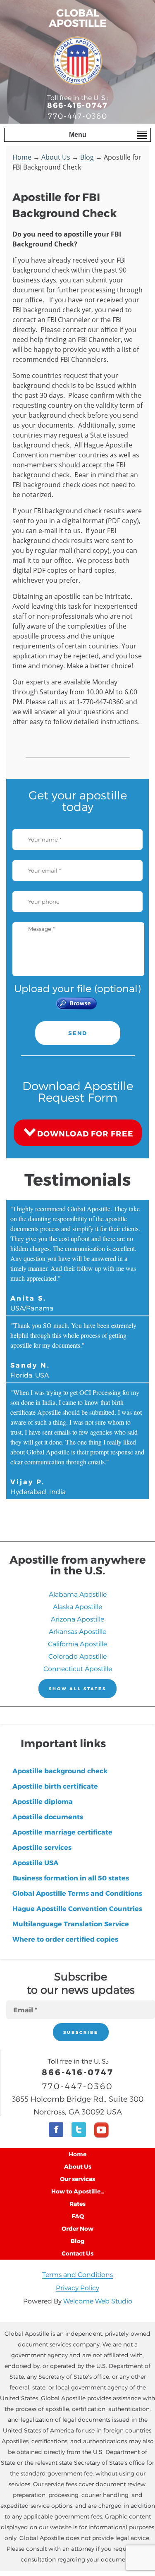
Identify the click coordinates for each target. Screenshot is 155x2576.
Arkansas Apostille (77, 1631)
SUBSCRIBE (81, 2032)
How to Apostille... (78, 2191)
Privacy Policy (77, 2288)
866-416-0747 (77, 105)
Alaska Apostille (77, 1606)
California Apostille (77, 1644)
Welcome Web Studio (98, 2301)
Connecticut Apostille (78, 1668)
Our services (77, 2179)
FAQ (78, 2216)
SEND (78, 1033)
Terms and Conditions (77, 2274)
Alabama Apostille (78, 1594)
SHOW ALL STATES (77, 1689)
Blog (87, 157)
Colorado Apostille (77, 1656)
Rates (77, 2204)
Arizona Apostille (77, 1619)
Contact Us (77, 2253)
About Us (56, 157)
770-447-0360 (78, 116)
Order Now (77, 2228)
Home (22, 157)
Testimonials (78, 1179)
